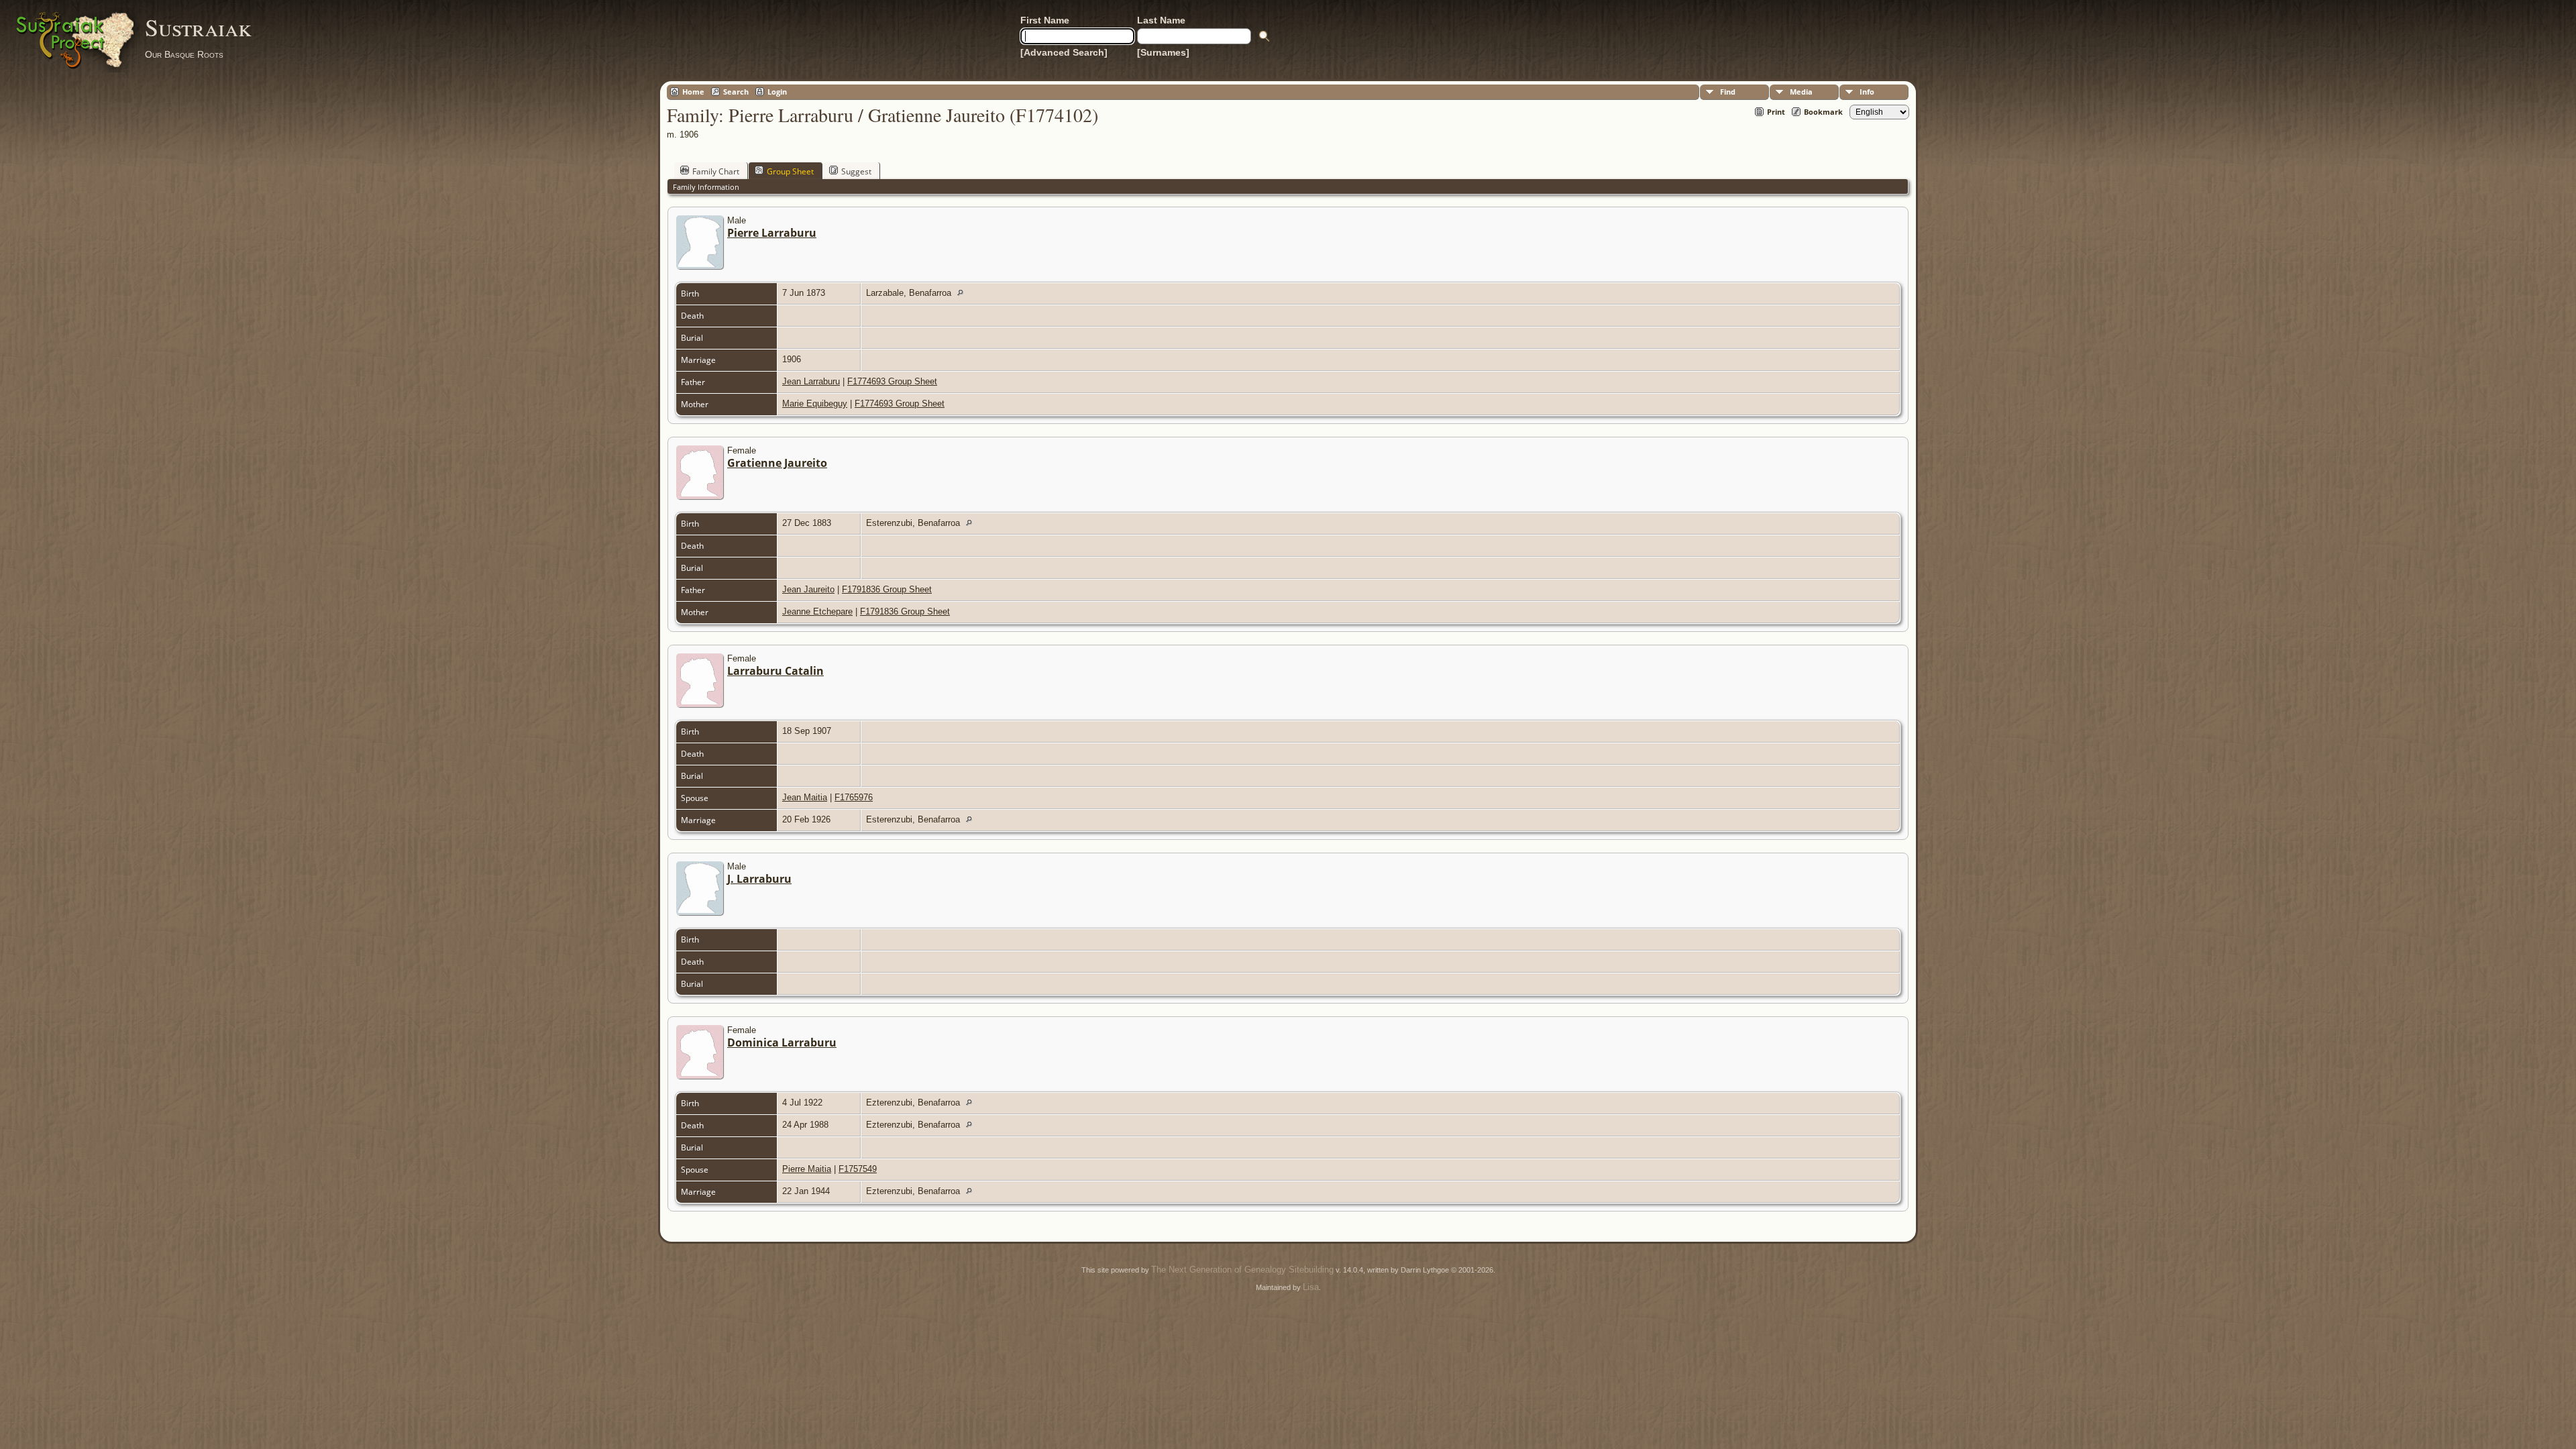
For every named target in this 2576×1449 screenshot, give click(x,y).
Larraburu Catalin (775, 671)
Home (693, 92)
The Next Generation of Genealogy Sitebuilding (1242, 1270)
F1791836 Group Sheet (887, 589)
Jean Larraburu (811, 381)
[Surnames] (1163, 52)
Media (1801, 92)
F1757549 (858, 1169)
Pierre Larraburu (772, 233)
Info (1867, 92)
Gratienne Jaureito (777, 463)
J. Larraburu (759, 879)
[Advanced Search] (1064, 52)
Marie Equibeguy (815, 404)
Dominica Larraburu (782, 1042)
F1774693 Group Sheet (892, 381)
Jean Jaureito (808, 589)
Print (1776, 112)
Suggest (856, 171)
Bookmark (1823, 112)
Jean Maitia (805, 797)
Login (777, 92)
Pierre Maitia (807, 1169)
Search (736, 92)
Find (1728, 92)
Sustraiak (198, 27)
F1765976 (854, 797)
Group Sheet (790, 171)
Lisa (1311, 1287)
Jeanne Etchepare (817, 611)
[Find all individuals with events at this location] (964, 293)
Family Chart (716, 171)
